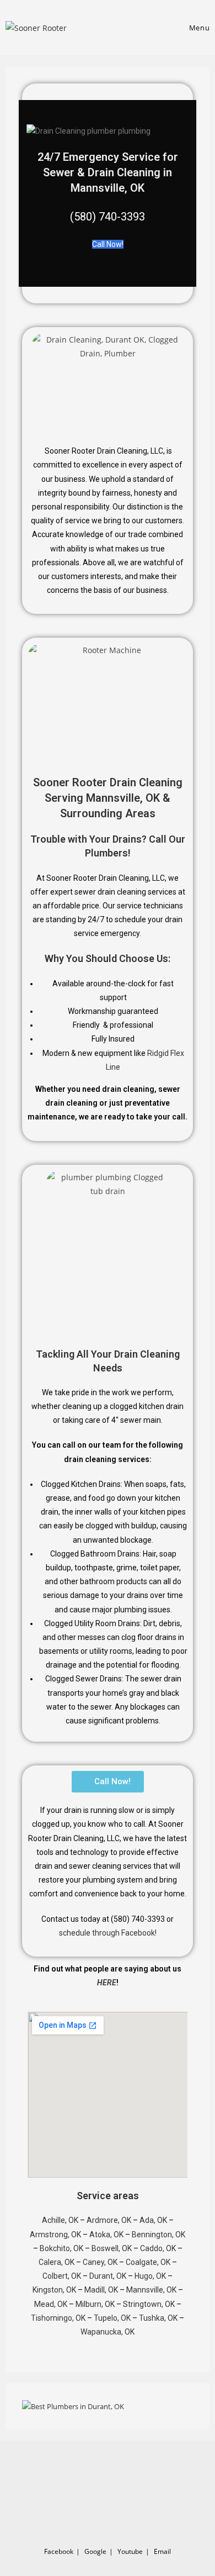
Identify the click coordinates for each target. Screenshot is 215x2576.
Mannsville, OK (151, 2290)
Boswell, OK (112, 2248)
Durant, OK (108, 2276)
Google (95, 2551)
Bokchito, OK (61, 2248)
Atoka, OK (106, 2235)
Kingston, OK (54, 2290)
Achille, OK (60, 2220)
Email (162, 2551)
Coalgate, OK (148, 2262)
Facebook (59, 2551)
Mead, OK (51, 2304)
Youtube (130, 2551)
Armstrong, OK (55, 2235)
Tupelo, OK (112, 2318)
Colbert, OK (62, 2276)
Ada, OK (153, 2220)
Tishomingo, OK (58, 2318)
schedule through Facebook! (108, 1933)
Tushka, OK (158, 2318)
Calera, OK (57, 2262)
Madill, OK (101, 2290)
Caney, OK (100, 2262)
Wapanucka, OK (108, 2332)
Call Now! (108, 244)
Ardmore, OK (109, 2220)
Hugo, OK (150, 2276)
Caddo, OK (158, 2248)
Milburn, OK (95, 2304)
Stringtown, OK (149, 2304)
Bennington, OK (158, 2235)
